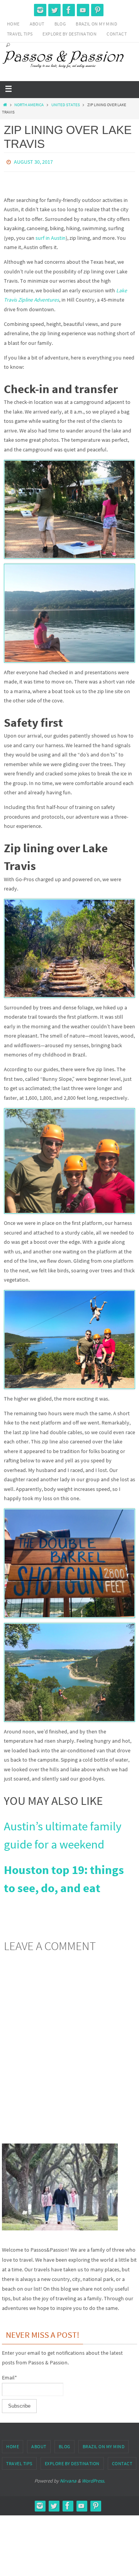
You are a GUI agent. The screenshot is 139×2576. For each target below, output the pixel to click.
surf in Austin (51, 236)
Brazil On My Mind (96, 24)
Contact (117, 34)
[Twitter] (54, 10)
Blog (60, 24)
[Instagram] (40, 10)
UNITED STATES (66, 105)
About (37, 24)
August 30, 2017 (33, 161)
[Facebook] (69, 10)
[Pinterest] (97, 10)
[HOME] (5, 105)
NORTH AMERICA (29, 105)
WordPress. (93, 2479)
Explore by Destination (69, 34)
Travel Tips (20, 34)
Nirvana (68, 2479)
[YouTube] (83, 10)
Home (13, 24)
